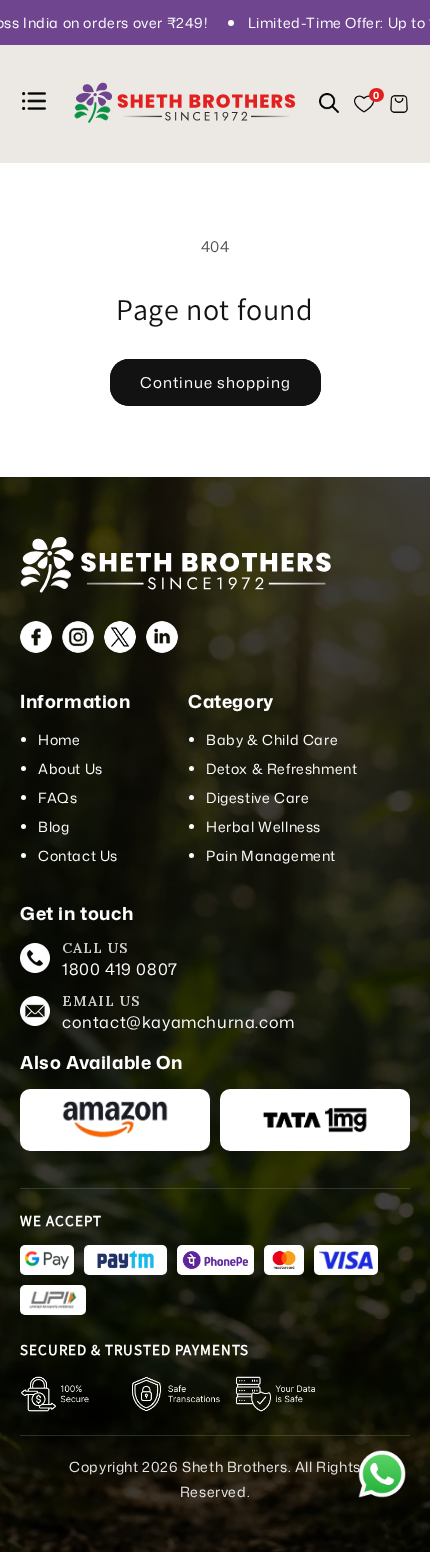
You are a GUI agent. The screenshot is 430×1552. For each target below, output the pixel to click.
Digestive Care (257, 797)
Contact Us (78, 855)
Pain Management (271, 855)
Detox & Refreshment (281, 768)
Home (59, 739)
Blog (53, 826)
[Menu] (37, 104)
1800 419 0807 (120, 969)
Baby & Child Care (272, 739)
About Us (70, 768)
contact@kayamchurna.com (178, 1022)
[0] (364, 104)
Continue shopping (215, 382)
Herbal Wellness (263, 826)
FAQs (57, 797)
